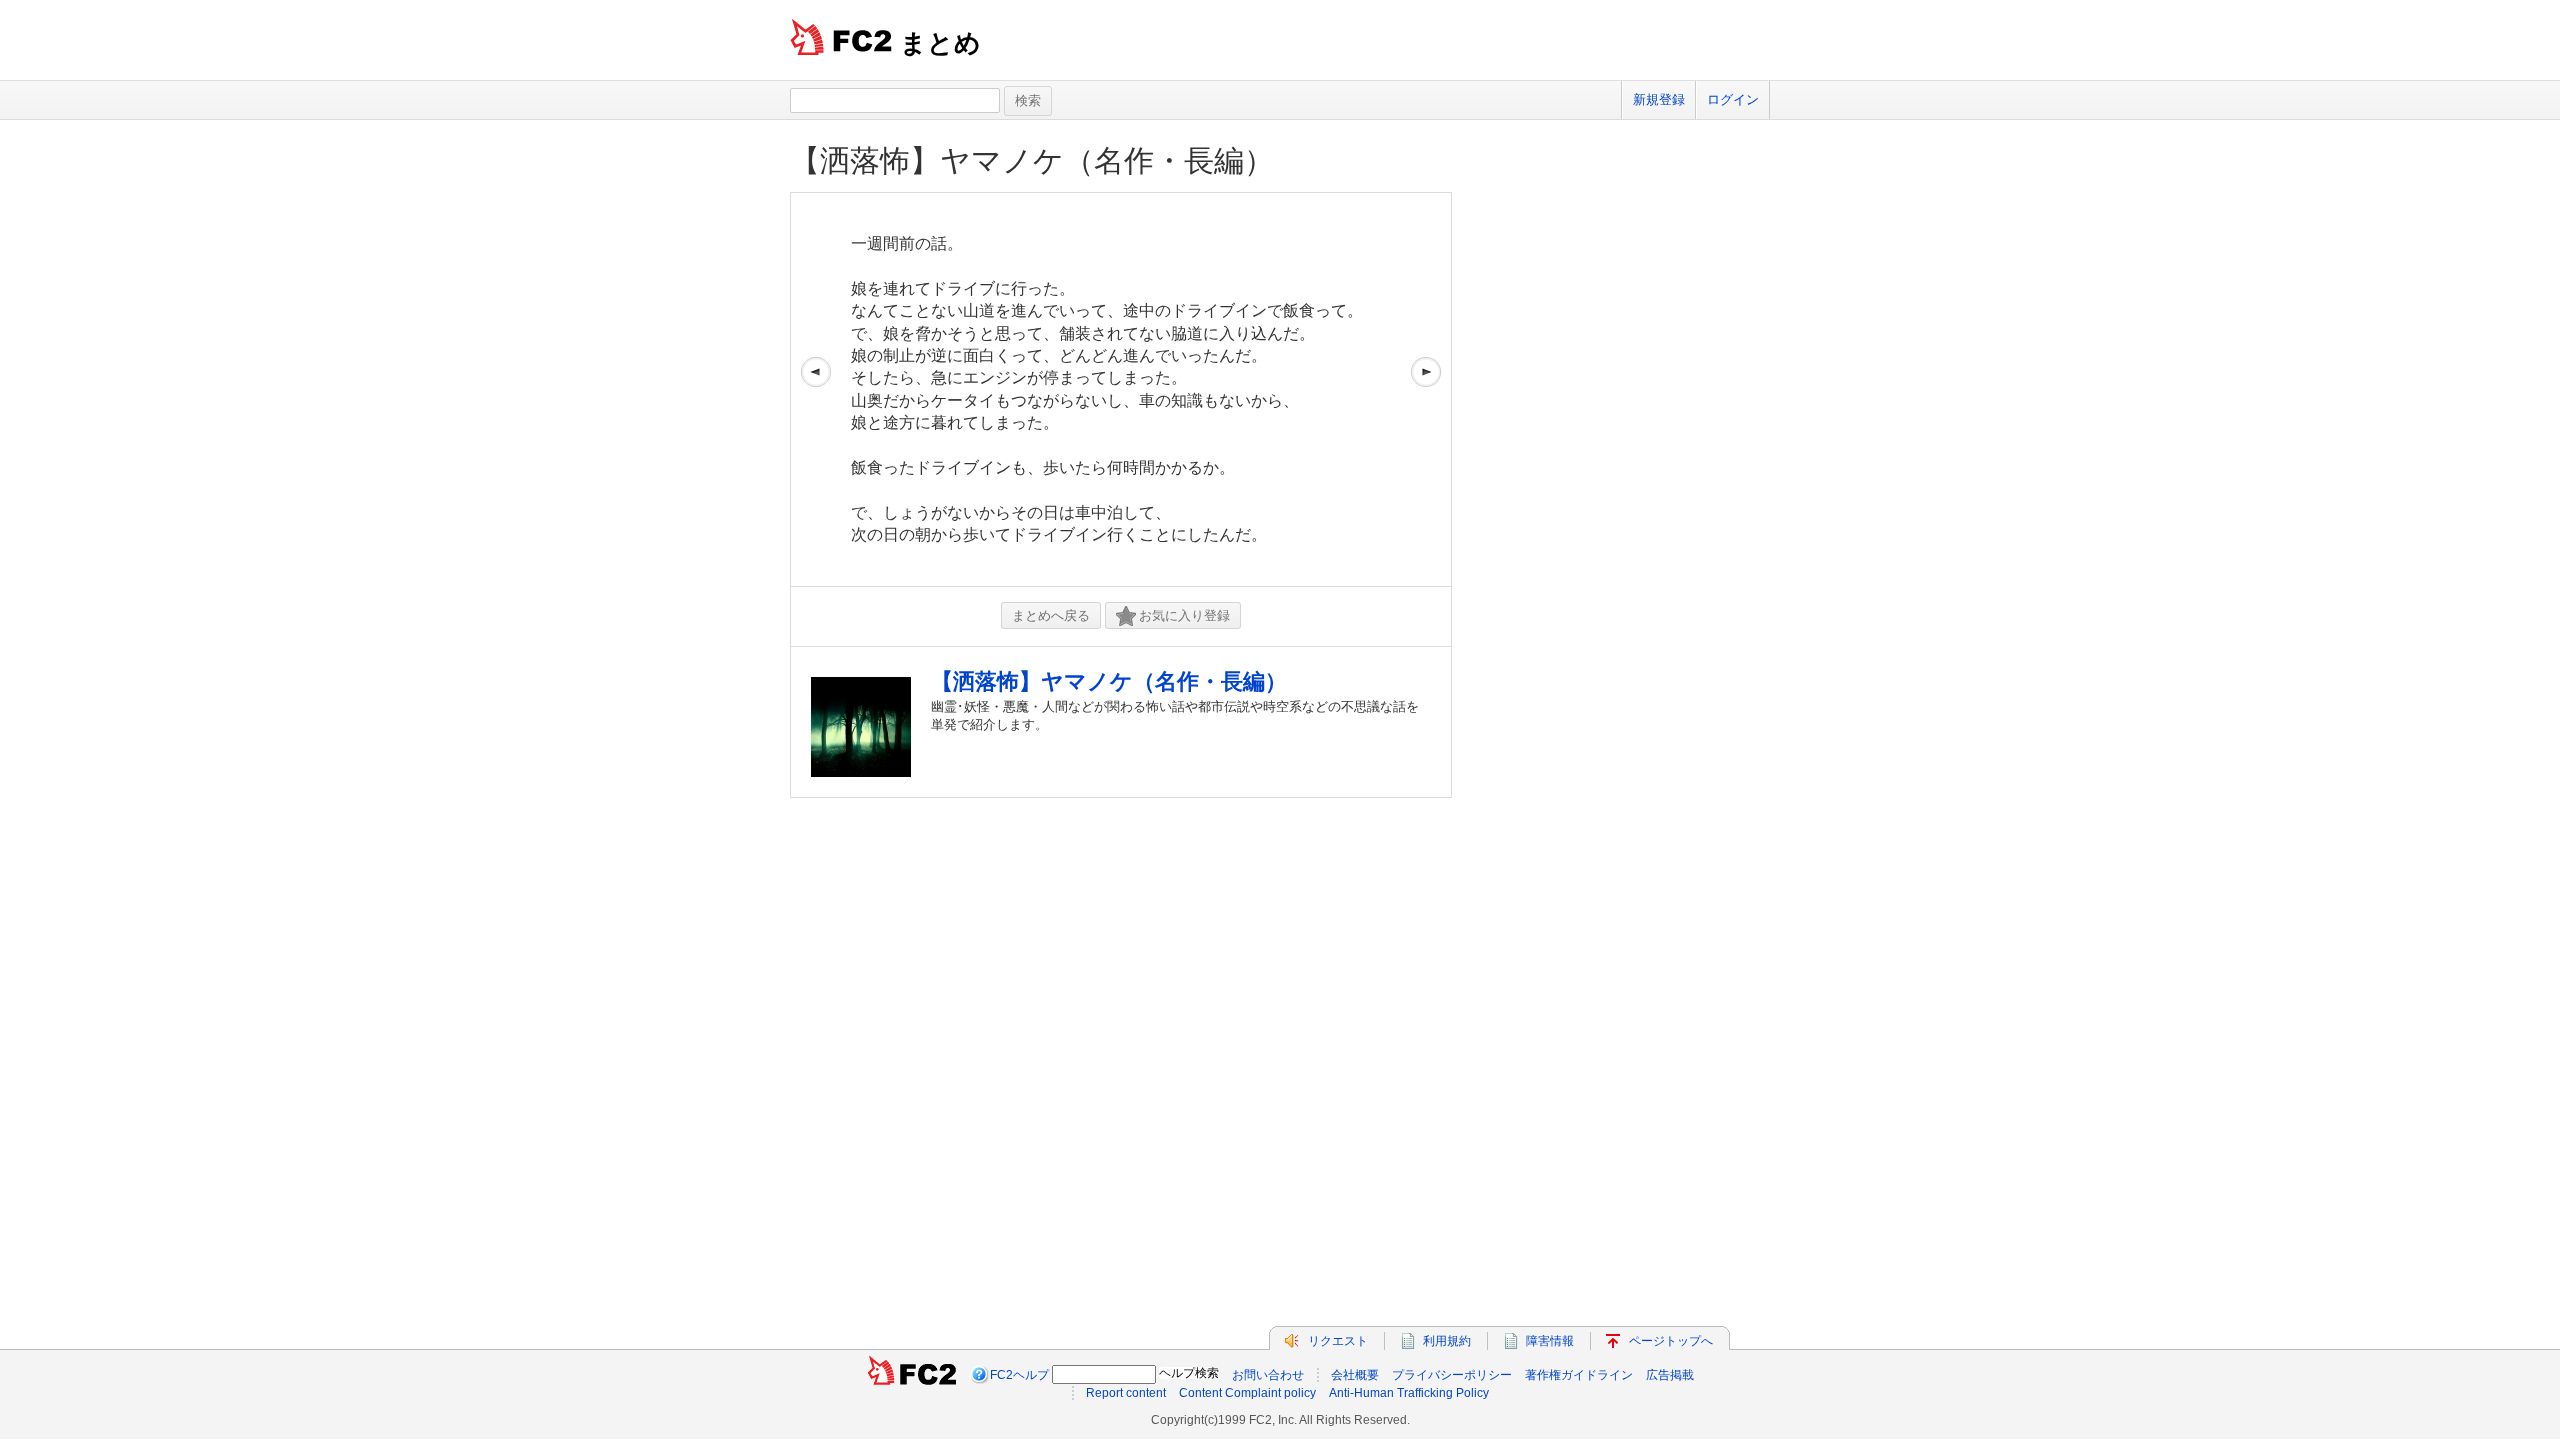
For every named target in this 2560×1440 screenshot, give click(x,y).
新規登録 (1659, 99)
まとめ (940, 43)
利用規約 (1447, 1341)
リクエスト (1338, 1341)
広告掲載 (1670, 1375)
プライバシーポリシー (1452, 1375)
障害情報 (1550, 1341)
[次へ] (1426, 389)
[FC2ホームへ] (912, 1375)
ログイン (1733, 99)
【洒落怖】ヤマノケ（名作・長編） (1032, 160)
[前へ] (816, 389)
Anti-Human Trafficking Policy (1409, 1393)
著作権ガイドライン (1579, 1375)
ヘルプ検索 (1189, 1373)
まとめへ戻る (1051, 615)
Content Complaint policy (1247, 1393)
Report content (1126, 1393)
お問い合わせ (1268, 1375)
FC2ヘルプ (1019, 1375)
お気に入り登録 (1184, 615)
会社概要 (1355, 1375)
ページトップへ (1671, 1341)
